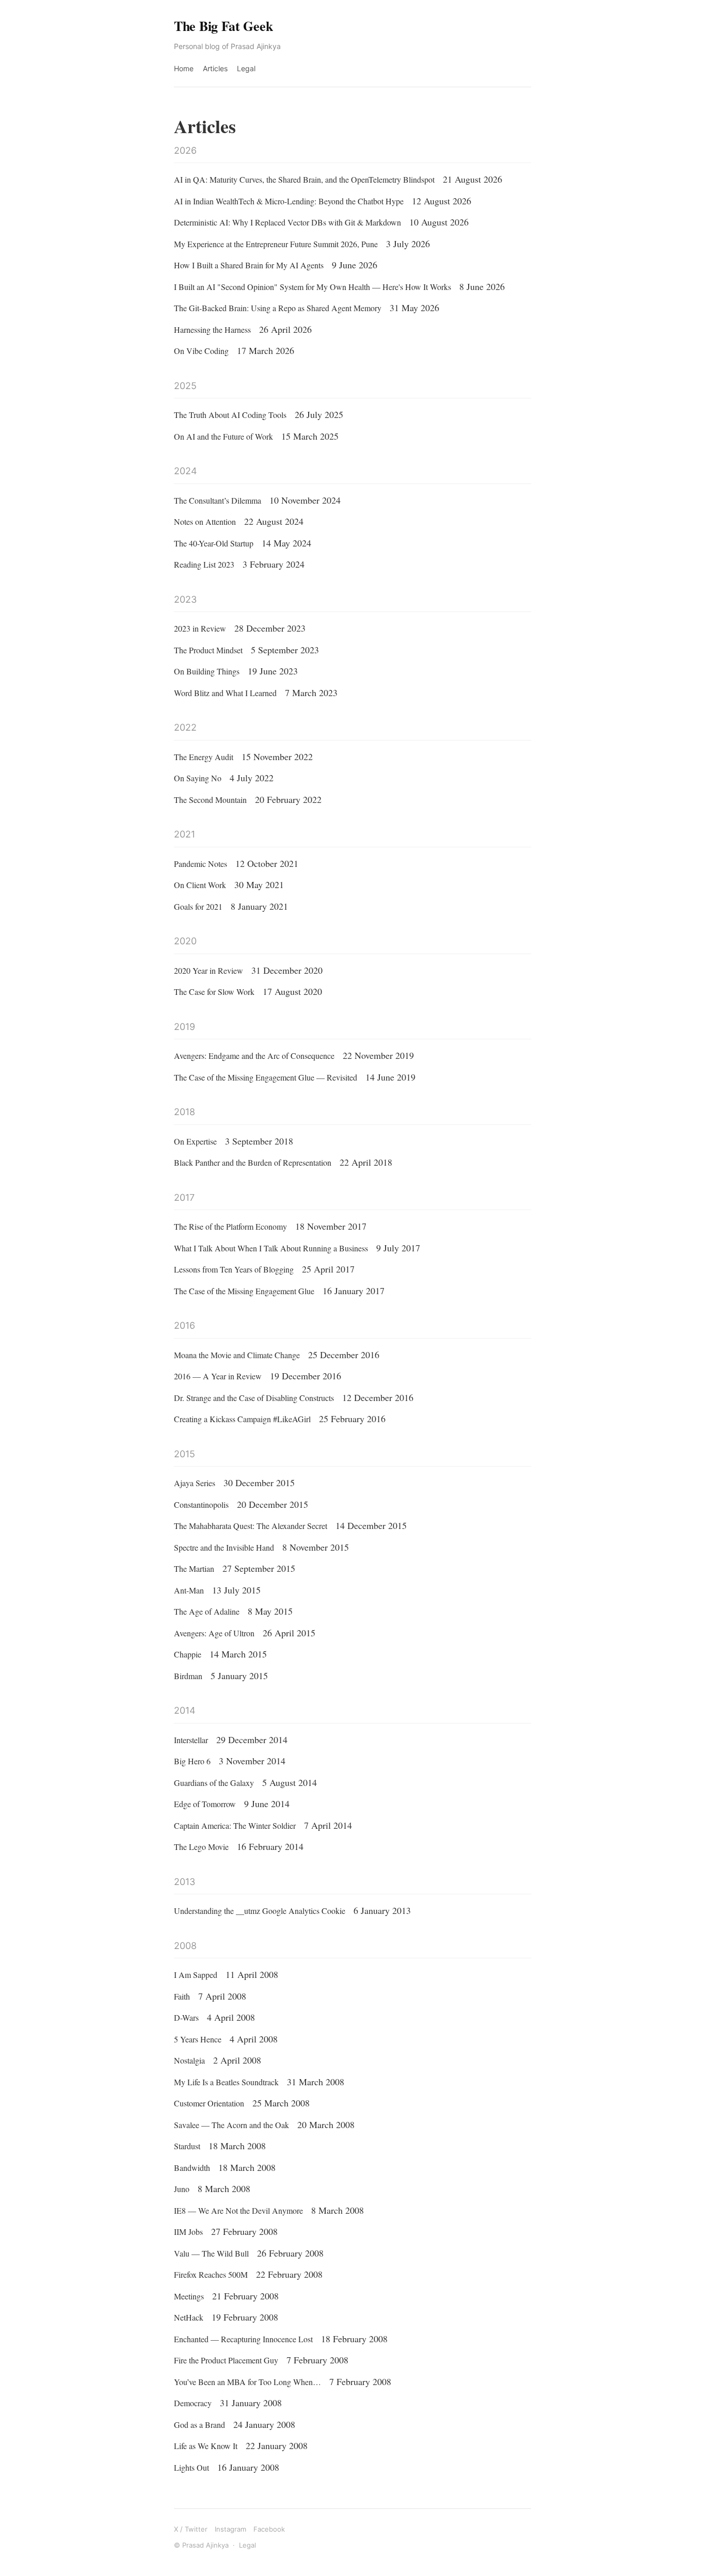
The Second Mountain (210, 800)
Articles (215, 68)
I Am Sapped (196, 1975)
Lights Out (191, 2467)
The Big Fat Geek (223, 26)
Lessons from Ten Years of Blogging (234, 1269)
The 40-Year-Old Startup (214, 543)
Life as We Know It (206, 2446)
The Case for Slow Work (214, 992)
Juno (182, 2189)
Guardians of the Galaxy (214, 1783)
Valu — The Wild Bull (211, 2253)
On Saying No (198, 778)
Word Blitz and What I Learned (225, 693)
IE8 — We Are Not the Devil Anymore (238, 2210)
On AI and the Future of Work (223, 436)
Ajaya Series (195, 1483)
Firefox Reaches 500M (211, 2274)
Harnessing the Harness (212, 329)
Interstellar (191, 1740)
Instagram (230, 2529)
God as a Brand (199, 2425)
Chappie (188, 1654)
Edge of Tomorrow (205, 1804)
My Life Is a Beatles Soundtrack (226, 2082)
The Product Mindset (208, 650)
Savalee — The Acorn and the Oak (231, 2125)
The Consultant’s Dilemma (218, 500)
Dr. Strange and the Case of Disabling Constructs (254, 1398)
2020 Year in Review (209, 970)
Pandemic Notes (201, 864)
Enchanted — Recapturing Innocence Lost (243, 2339)
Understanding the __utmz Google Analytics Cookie (260, 1911)
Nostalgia (189, 2060)
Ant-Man (189, 1590)
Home (184, 68)
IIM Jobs (188, 2232)
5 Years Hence (198, 2039)
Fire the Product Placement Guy (226, 2360)
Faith (182, 1996)
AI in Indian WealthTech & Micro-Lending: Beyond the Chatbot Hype (289, 201)
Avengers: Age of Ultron (214, 1633)
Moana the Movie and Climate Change (237, 1355)
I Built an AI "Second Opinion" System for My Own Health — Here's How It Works (313, 287)
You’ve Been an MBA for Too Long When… (247, 2382)
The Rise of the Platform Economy (230, 1226)
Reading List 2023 (204, 564)
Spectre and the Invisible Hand (224, 1547)
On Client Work (200, 885)
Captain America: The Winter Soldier (235, 1825)
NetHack (189, 2317)
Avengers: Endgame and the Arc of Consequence (254, 1056)
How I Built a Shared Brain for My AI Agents (249, 265)
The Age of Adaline (207, 1611)
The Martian (194, 1568)
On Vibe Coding (201, 351)
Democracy (193, 2403)
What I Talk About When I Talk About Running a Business (271, 1248)
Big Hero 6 (192, 1761)
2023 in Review (200, 628)
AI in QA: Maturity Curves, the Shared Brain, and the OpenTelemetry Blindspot (304, 179)
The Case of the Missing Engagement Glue (244, 1291)
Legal (246, 68)
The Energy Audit (204, 757)
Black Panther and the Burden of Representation (253, 1162)
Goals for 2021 (198, 906)
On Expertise (195, 1141)
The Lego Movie (201, 1847)
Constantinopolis (201, 1504)
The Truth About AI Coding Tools (230, 415)
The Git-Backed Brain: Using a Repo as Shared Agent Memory (278, 308)
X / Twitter (191, 2529)
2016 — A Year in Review (218, 1376)
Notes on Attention (205, 521)
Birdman (188, 1676)
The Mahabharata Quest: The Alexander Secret (251, 1526)
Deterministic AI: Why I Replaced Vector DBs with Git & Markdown (287, 222)
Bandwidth (192, 2168)
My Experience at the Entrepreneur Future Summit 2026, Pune (276, 244)
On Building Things (207, 671)
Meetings (189, 2296)
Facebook (269, 2529)
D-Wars (186, 2017)
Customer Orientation (209, 2103)
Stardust (187, 2146)
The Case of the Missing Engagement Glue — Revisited (266, 1077)
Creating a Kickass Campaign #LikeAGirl (242, 1419)
